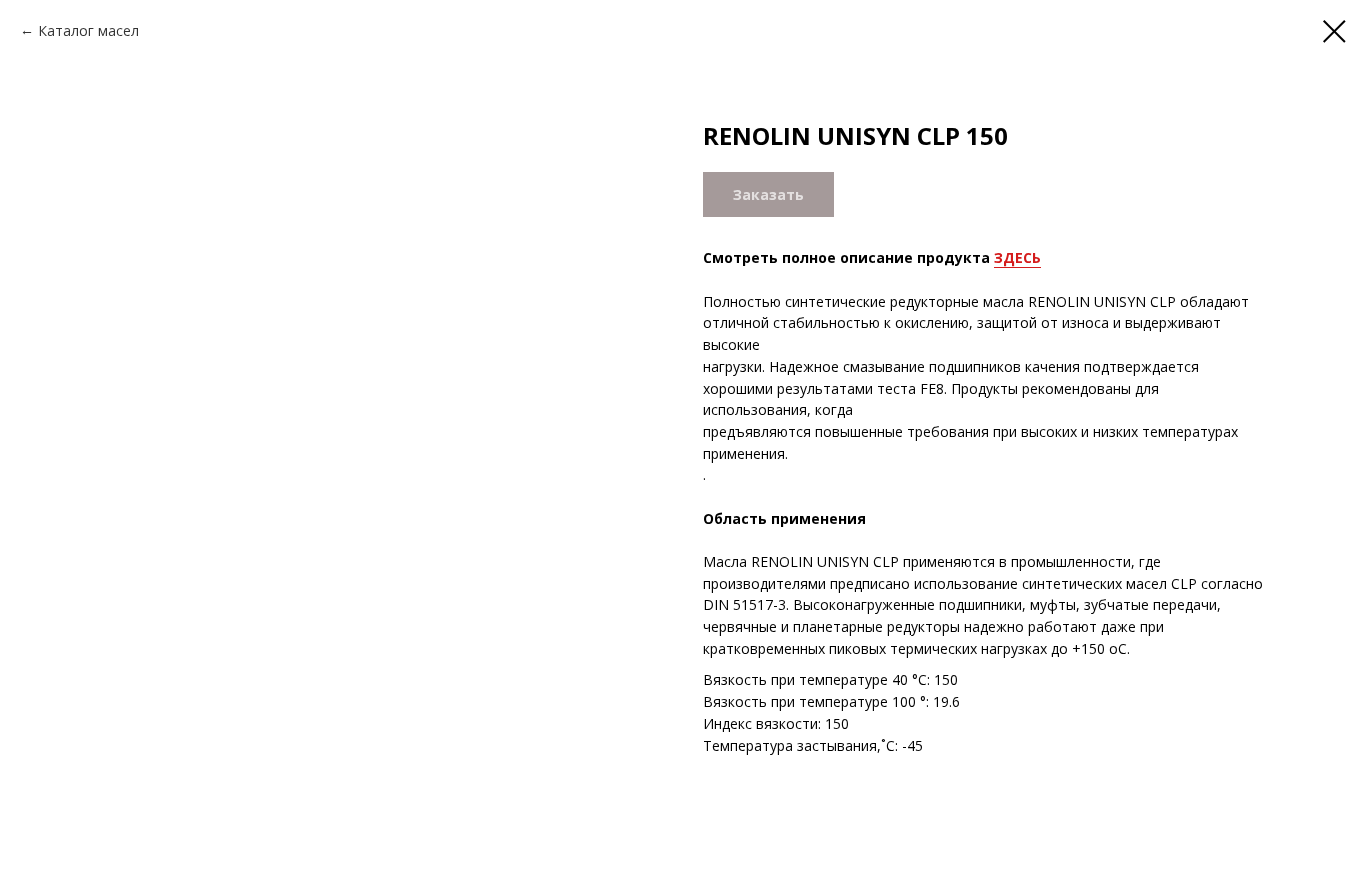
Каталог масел (88, 30)
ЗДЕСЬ (1017, 257)
